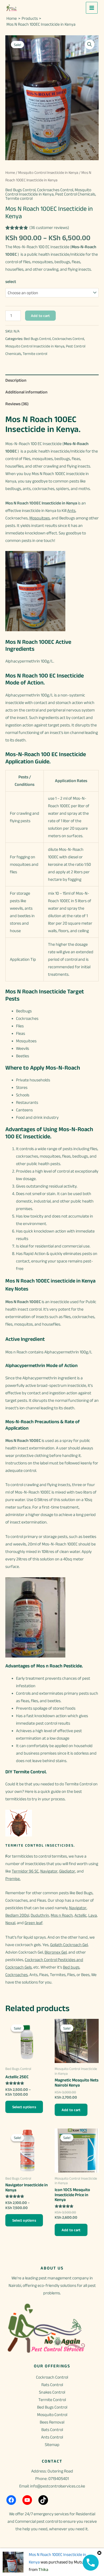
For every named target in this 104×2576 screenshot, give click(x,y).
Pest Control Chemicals (75, 194)
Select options (24, 2107)
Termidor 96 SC (25, 1871)
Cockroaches (17, 1975)
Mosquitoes (40, 518)
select (11, 282)
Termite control (19, 198)
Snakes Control (52, 2392)
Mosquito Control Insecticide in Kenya (48, 173)
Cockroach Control (52, 2377)
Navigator (49, 1871)
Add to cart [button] (71, 2110)
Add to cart (40, 316)
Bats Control (52, 2430)
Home (10, 173)
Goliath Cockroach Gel (69, 1945)
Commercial (25, 2521)
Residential (85, 2514)
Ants (71, 510)
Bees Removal (52, 2422)
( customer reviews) (49, 227)
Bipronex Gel (56, 1952)
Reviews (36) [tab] (17, 404)
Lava (93, 1915)
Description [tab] (16, 380)
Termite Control (52, 2400)
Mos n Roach (62, 1915)
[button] (90, 44)
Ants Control (52, 2437)
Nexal (10, 1923)
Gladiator (67, 1871)
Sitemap (52, 2445)
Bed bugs (71, 1967)
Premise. (13, 1879)
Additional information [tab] (26, 392)
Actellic (81, 1915)
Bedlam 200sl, (18, 1915)
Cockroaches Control (55, 190)
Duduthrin (40, 1915)
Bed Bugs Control (20, 190)
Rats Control (52, 2385)
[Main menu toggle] (92, 8)
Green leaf (33, 1923)
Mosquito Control (52, 2415)
